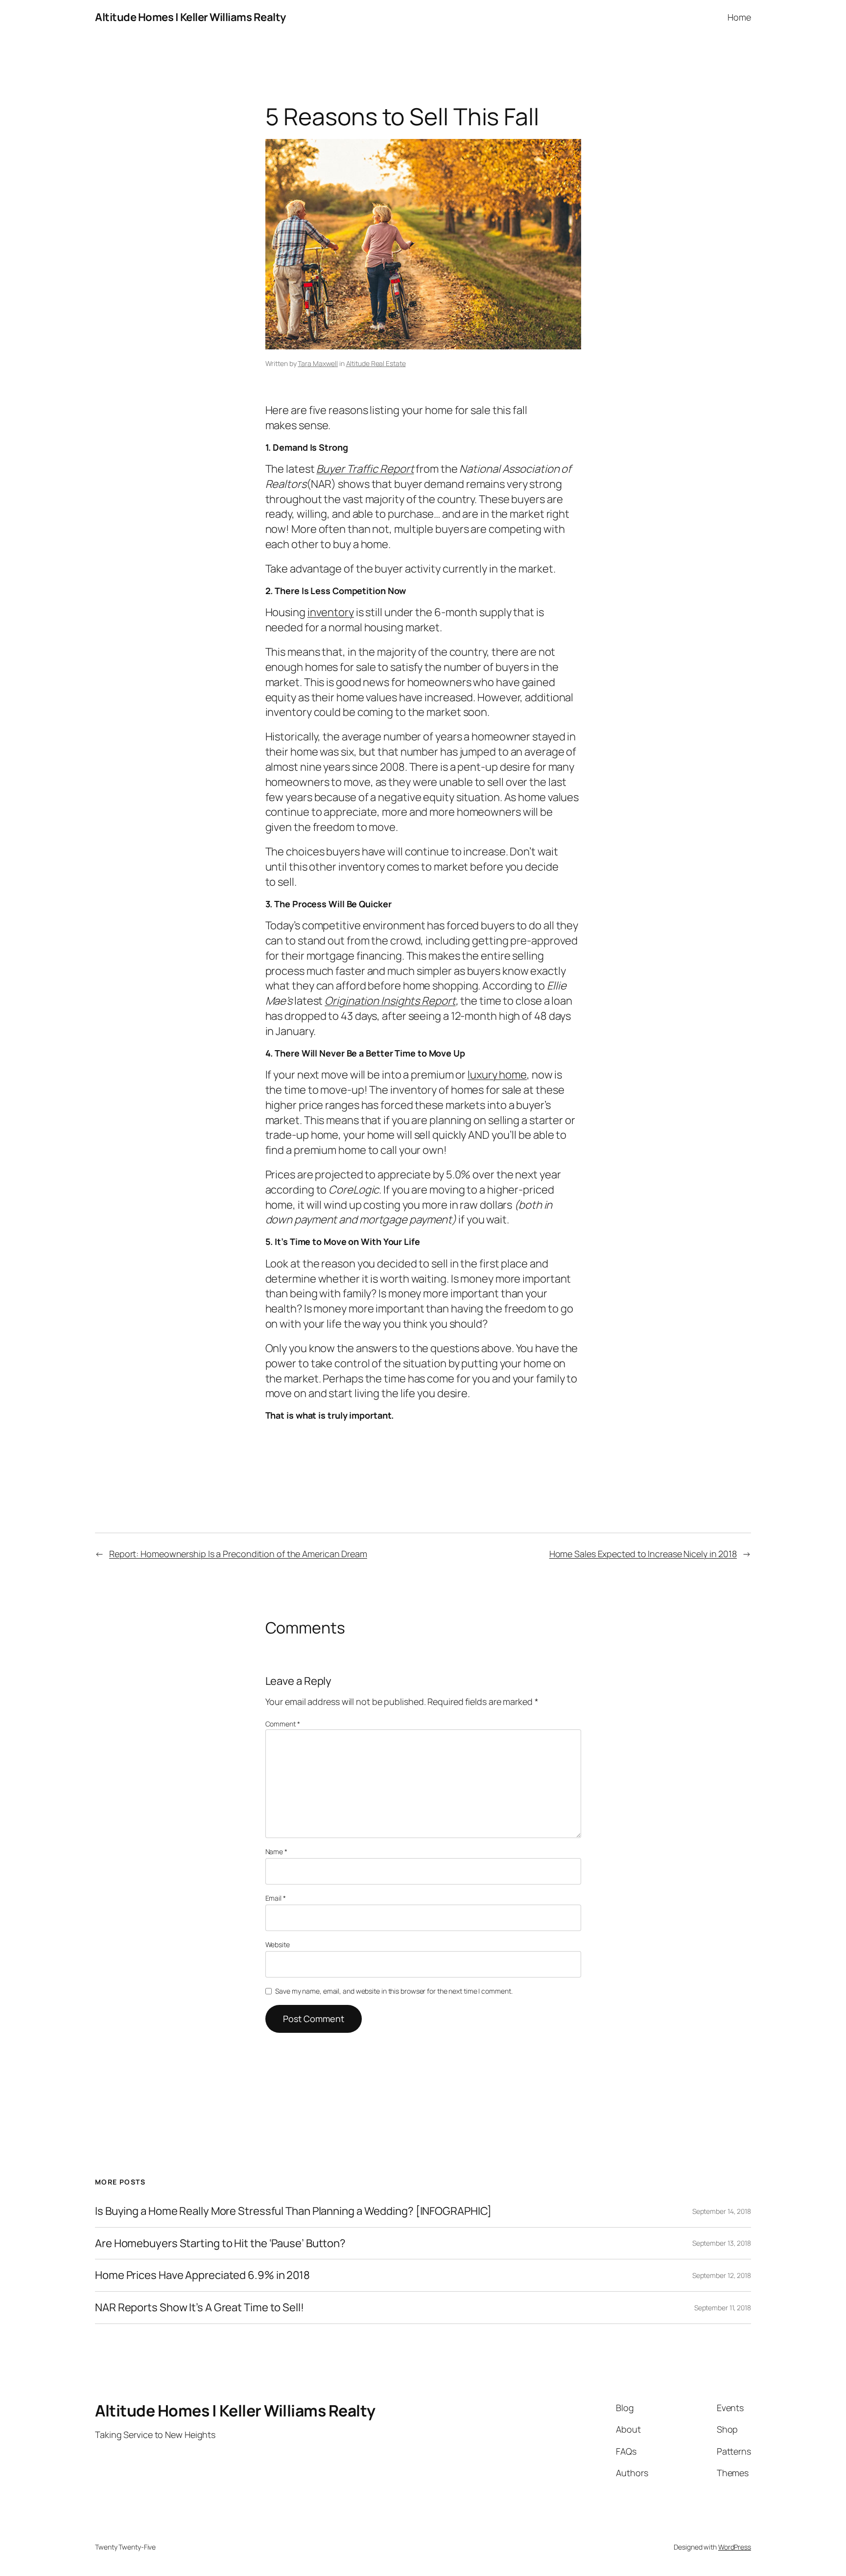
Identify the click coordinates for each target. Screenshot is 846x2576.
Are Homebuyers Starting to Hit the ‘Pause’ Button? (220, 2243)
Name (276, 1851)
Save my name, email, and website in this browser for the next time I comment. (394, 1991)
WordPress (735, 2547)
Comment (283, 1724)
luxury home (497, 1075)
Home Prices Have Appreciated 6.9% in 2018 (202, 2275)
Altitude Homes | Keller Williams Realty (190, 17)
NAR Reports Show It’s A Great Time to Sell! (200, 2308)
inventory (331, 612)
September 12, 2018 (722, 2275)
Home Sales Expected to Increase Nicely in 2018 (643, 1554)
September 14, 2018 (722, 2211)
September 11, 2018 (723, 2308)
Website (278, 1944)
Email (276, 1898)
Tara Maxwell (318, 363)
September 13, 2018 (722, 2243)
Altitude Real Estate (376, 363)
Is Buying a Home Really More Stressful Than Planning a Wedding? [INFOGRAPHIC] (293, 2211)
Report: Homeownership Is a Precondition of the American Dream (238, 1554)
